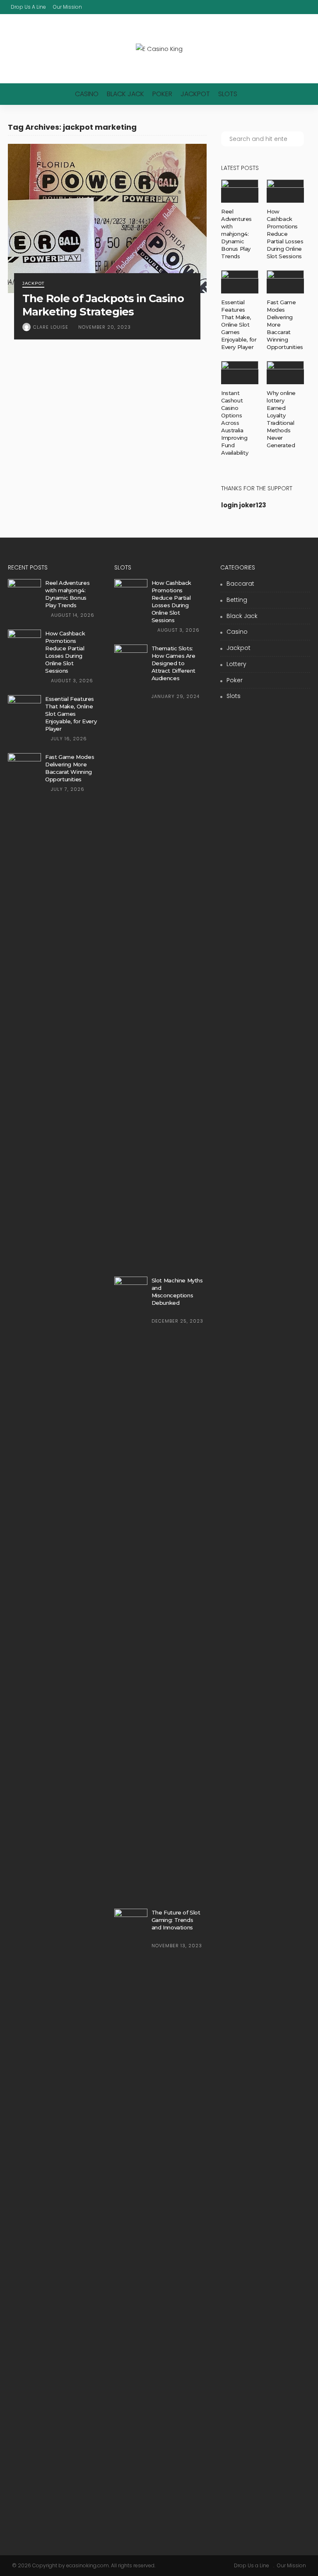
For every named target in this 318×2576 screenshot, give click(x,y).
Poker (162, 94)
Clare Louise (51, 327)
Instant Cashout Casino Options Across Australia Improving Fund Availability (235, 423)
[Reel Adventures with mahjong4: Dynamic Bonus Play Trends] (240, 191)
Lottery (236, 664)
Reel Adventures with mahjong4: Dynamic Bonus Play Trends (236, 234)
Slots (228, 94)
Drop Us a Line (28, 7)
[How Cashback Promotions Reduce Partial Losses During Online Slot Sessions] (285, 191)
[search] (305, 7)
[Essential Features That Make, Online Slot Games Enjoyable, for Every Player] (240, 282)
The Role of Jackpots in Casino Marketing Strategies (103, 305)
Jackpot (195, 94)
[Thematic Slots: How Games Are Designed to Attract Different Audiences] (131, 955)
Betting (237, 600)
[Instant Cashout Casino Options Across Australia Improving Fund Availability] (240, 373)
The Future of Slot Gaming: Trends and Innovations (176, 1920)
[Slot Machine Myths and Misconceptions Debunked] (131, 1587)
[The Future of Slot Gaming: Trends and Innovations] (131, 2220)
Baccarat (240, 584)
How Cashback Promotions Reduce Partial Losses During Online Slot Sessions (285, 234)
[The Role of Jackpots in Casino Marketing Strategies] (107, 218)
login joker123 (244, 505)
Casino (87, 94)
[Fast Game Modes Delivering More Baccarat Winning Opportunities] (285, 282)
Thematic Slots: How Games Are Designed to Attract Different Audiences (173, 663)
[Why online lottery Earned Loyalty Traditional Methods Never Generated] (285, 373)
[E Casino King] (159, 49)
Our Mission (67, 7)
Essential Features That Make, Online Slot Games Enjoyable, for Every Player (239, 325)
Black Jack (125, 94)
